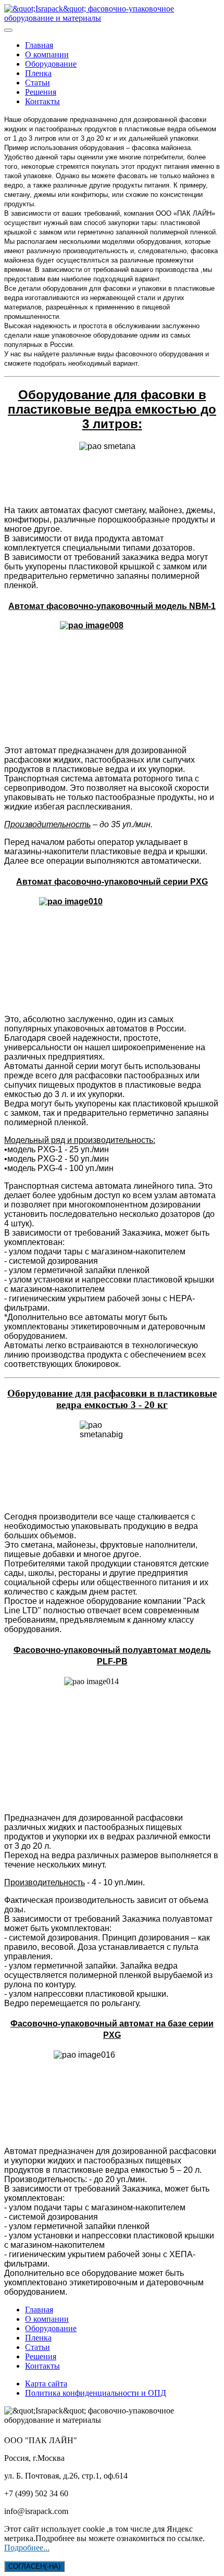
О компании (47, 54)
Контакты (42, 101)
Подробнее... (27, 2548)
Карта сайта (46, 2384)
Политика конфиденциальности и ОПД (96, 2393)
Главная (39, 45)
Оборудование (51, 64)
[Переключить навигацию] (8, 30)
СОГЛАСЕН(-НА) (34, 2566)
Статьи (38, 83)
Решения (41, 92)
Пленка (38, 73)
